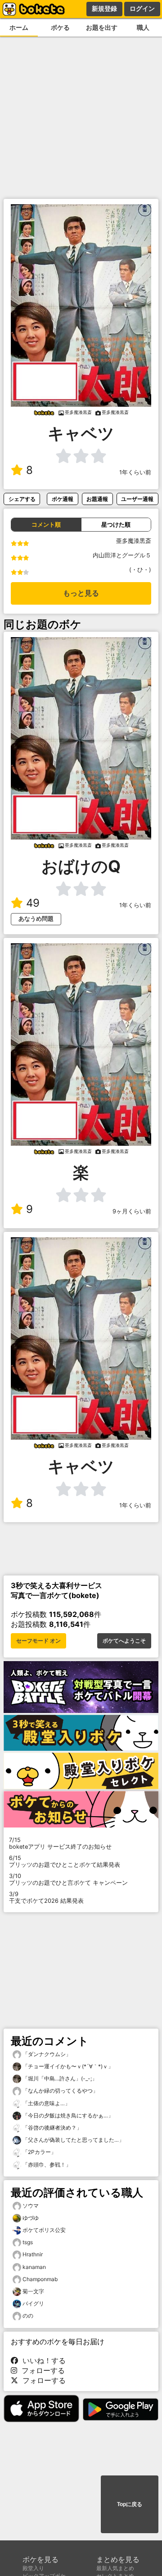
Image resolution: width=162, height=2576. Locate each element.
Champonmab (40, 2279)
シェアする (22, 499)
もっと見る (81, 593)
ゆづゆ (31, 2218)
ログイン (142, 9)
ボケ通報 (63, 499)
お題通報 (97, 499)
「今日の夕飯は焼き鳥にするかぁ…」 (67, 2115)
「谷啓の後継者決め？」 (52, 2128)
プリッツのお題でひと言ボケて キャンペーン (68, 1879)
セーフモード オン (38, 1641)
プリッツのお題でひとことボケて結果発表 (65, 1861)
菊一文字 (33, 2291)
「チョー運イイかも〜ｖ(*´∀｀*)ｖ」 (67, 2066)
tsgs (28, 2242)
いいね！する (42, 2360)
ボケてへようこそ (124, 1641)
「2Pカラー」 (39, 2152)
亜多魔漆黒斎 (134, 541)
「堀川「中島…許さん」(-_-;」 (59, 2078)
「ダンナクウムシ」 (46, 2054)
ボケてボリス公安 (44, 2230)
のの (28, 2316)
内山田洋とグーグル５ (122, 555)
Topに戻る (130, 2504)
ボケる (60, 27)
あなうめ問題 (36, 919)
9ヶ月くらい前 (132, 1211)
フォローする (41, 2370)
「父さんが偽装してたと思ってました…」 (73, 2140)
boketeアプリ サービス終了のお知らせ (60, 1843)
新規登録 (104, 9)
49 (33, 903)
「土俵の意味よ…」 (46, 2103)
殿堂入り (33, 2568)
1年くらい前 (135, 472)
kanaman (34, 2267)
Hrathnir (33, 2254)
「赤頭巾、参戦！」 (46, 2165)
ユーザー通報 (137, 499)
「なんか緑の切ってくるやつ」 (60, 2091)
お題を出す (102, 27)
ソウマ (31, 2206)
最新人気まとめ (115, 2568)
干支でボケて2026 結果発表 (46, 1897)
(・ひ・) (140, 570)
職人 (143, 27)
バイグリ (33, 2303)
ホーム (19, 27)
